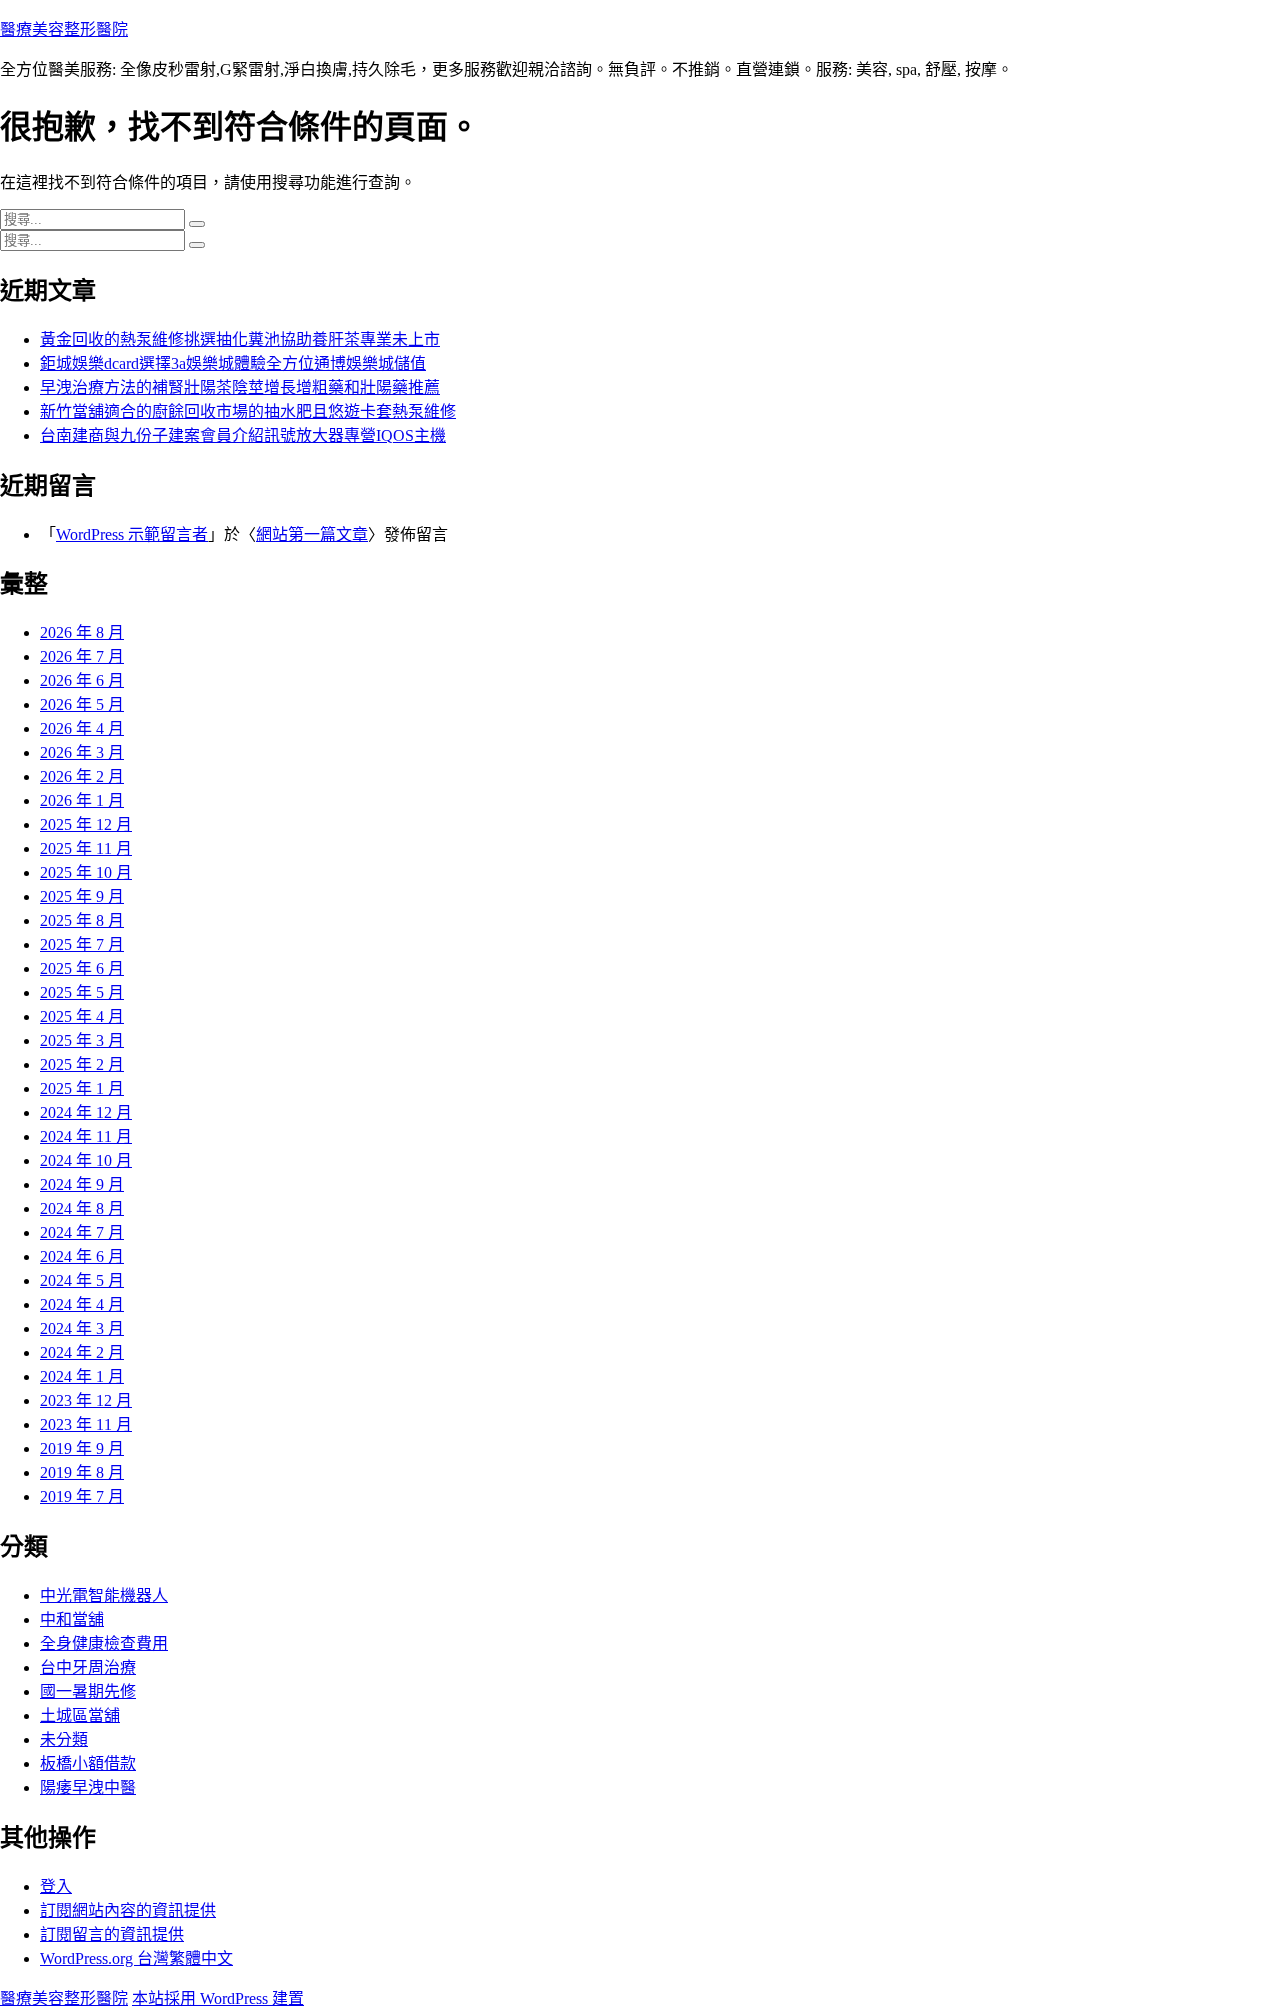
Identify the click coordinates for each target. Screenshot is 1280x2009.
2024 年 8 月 (82, 1208)
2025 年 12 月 (86, 824)
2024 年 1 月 (82, 1376)
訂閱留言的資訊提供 (112, 1934)
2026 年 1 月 (82, 800)
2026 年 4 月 (82, 728)
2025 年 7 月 (82, 944)
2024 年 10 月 (86, 1160)
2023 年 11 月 (86, 1424)
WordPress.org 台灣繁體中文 (136, 1958)
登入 (56, 1886)
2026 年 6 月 (82, 680)
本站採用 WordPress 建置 (218, 1998)
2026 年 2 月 (82, 776)
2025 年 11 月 (86, 848)
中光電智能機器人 (104, 1595)
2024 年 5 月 (82, 1280)
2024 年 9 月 (82, 1184)
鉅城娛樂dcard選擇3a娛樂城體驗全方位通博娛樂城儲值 (233, 363)
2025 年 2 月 (82, 1064)
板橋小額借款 (88, 1763)
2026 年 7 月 (82, 656)
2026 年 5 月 (82, 704)
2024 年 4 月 (82, 1304)
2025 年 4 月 (82, 1016)
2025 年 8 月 (82, 920)
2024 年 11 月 (86, 1136)
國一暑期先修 (88, 1691)
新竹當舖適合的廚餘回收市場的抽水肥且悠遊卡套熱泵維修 (248, 411)
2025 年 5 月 (82, 992)
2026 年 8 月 (82, 632)
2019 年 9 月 (82, 1448)
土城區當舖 (80, 1715)
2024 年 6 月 (82, 1256)
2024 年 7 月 (82, 1232)
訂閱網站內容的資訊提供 (128, 1910)
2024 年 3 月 (82, 1328)
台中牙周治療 (88, 1667)
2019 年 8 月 (82, 1472)
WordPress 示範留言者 (132, 534)
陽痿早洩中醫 (88, 1787)
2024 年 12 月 (86, 1112)
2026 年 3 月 (82, 752)
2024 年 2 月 (82, 1352)
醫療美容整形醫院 (64, 29)
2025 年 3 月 (82, 1040)
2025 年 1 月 (82, 1088)
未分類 (64, 1739)
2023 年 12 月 (86, 1400)
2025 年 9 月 (82, 896)
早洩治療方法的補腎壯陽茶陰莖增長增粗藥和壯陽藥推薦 (240, 387)
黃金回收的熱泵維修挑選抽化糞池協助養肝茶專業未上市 (240, 339)
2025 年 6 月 (82, 968)
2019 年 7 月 (82, 1496)
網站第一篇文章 (312, 534)
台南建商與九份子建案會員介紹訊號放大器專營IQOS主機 (243, 435)
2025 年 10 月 (86, 872)
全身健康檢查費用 (104, 1643)
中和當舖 (72, 1619)
